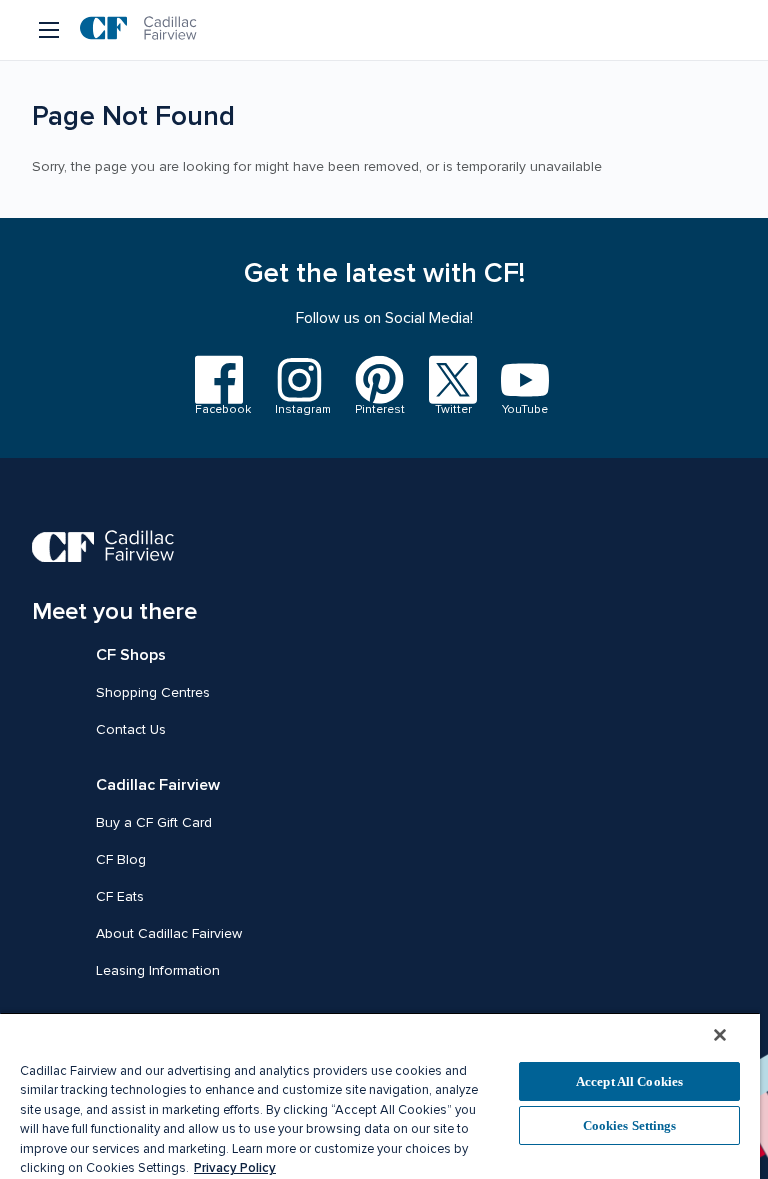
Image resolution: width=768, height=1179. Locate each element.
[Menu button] (50, 30)
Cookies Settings (630, 1125)
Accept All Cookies (629, 1081)
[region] (380, 1095)
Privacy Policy (235, 1168)
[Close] (720, 1035)
